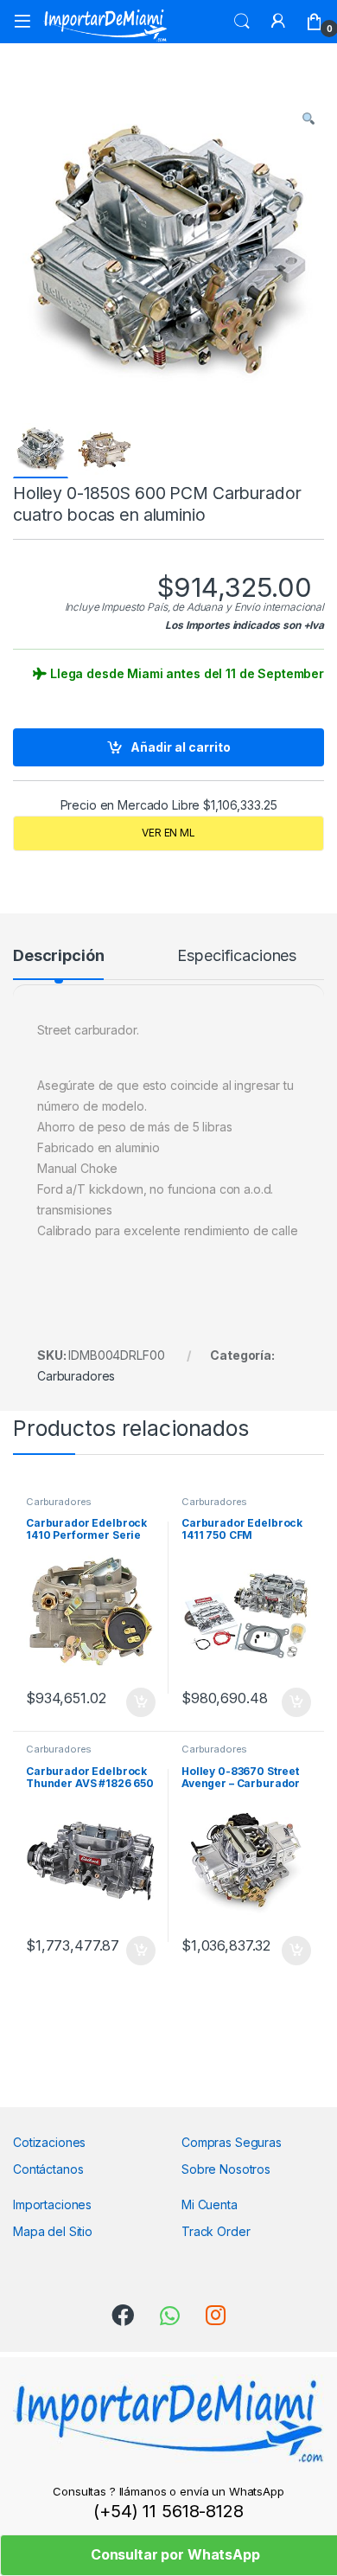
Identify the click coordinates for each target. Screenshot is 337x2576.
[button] (308, 119)
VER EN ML (168, 833)
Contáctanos (48, 2169)
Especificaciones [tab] (237, 956)
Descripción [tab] (58, 956)
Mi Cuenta (210, 2204)
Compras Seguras (232, 2142)
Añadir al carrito (181, 747)
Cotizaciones (49, 2142)
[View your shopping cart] (315, 22)
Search (242, 22)
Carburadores (76, 1376)
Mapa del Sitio (53, 2231)
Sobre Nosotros (226, 2169)
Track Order (216, 2231)
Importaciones (52, 2204)
